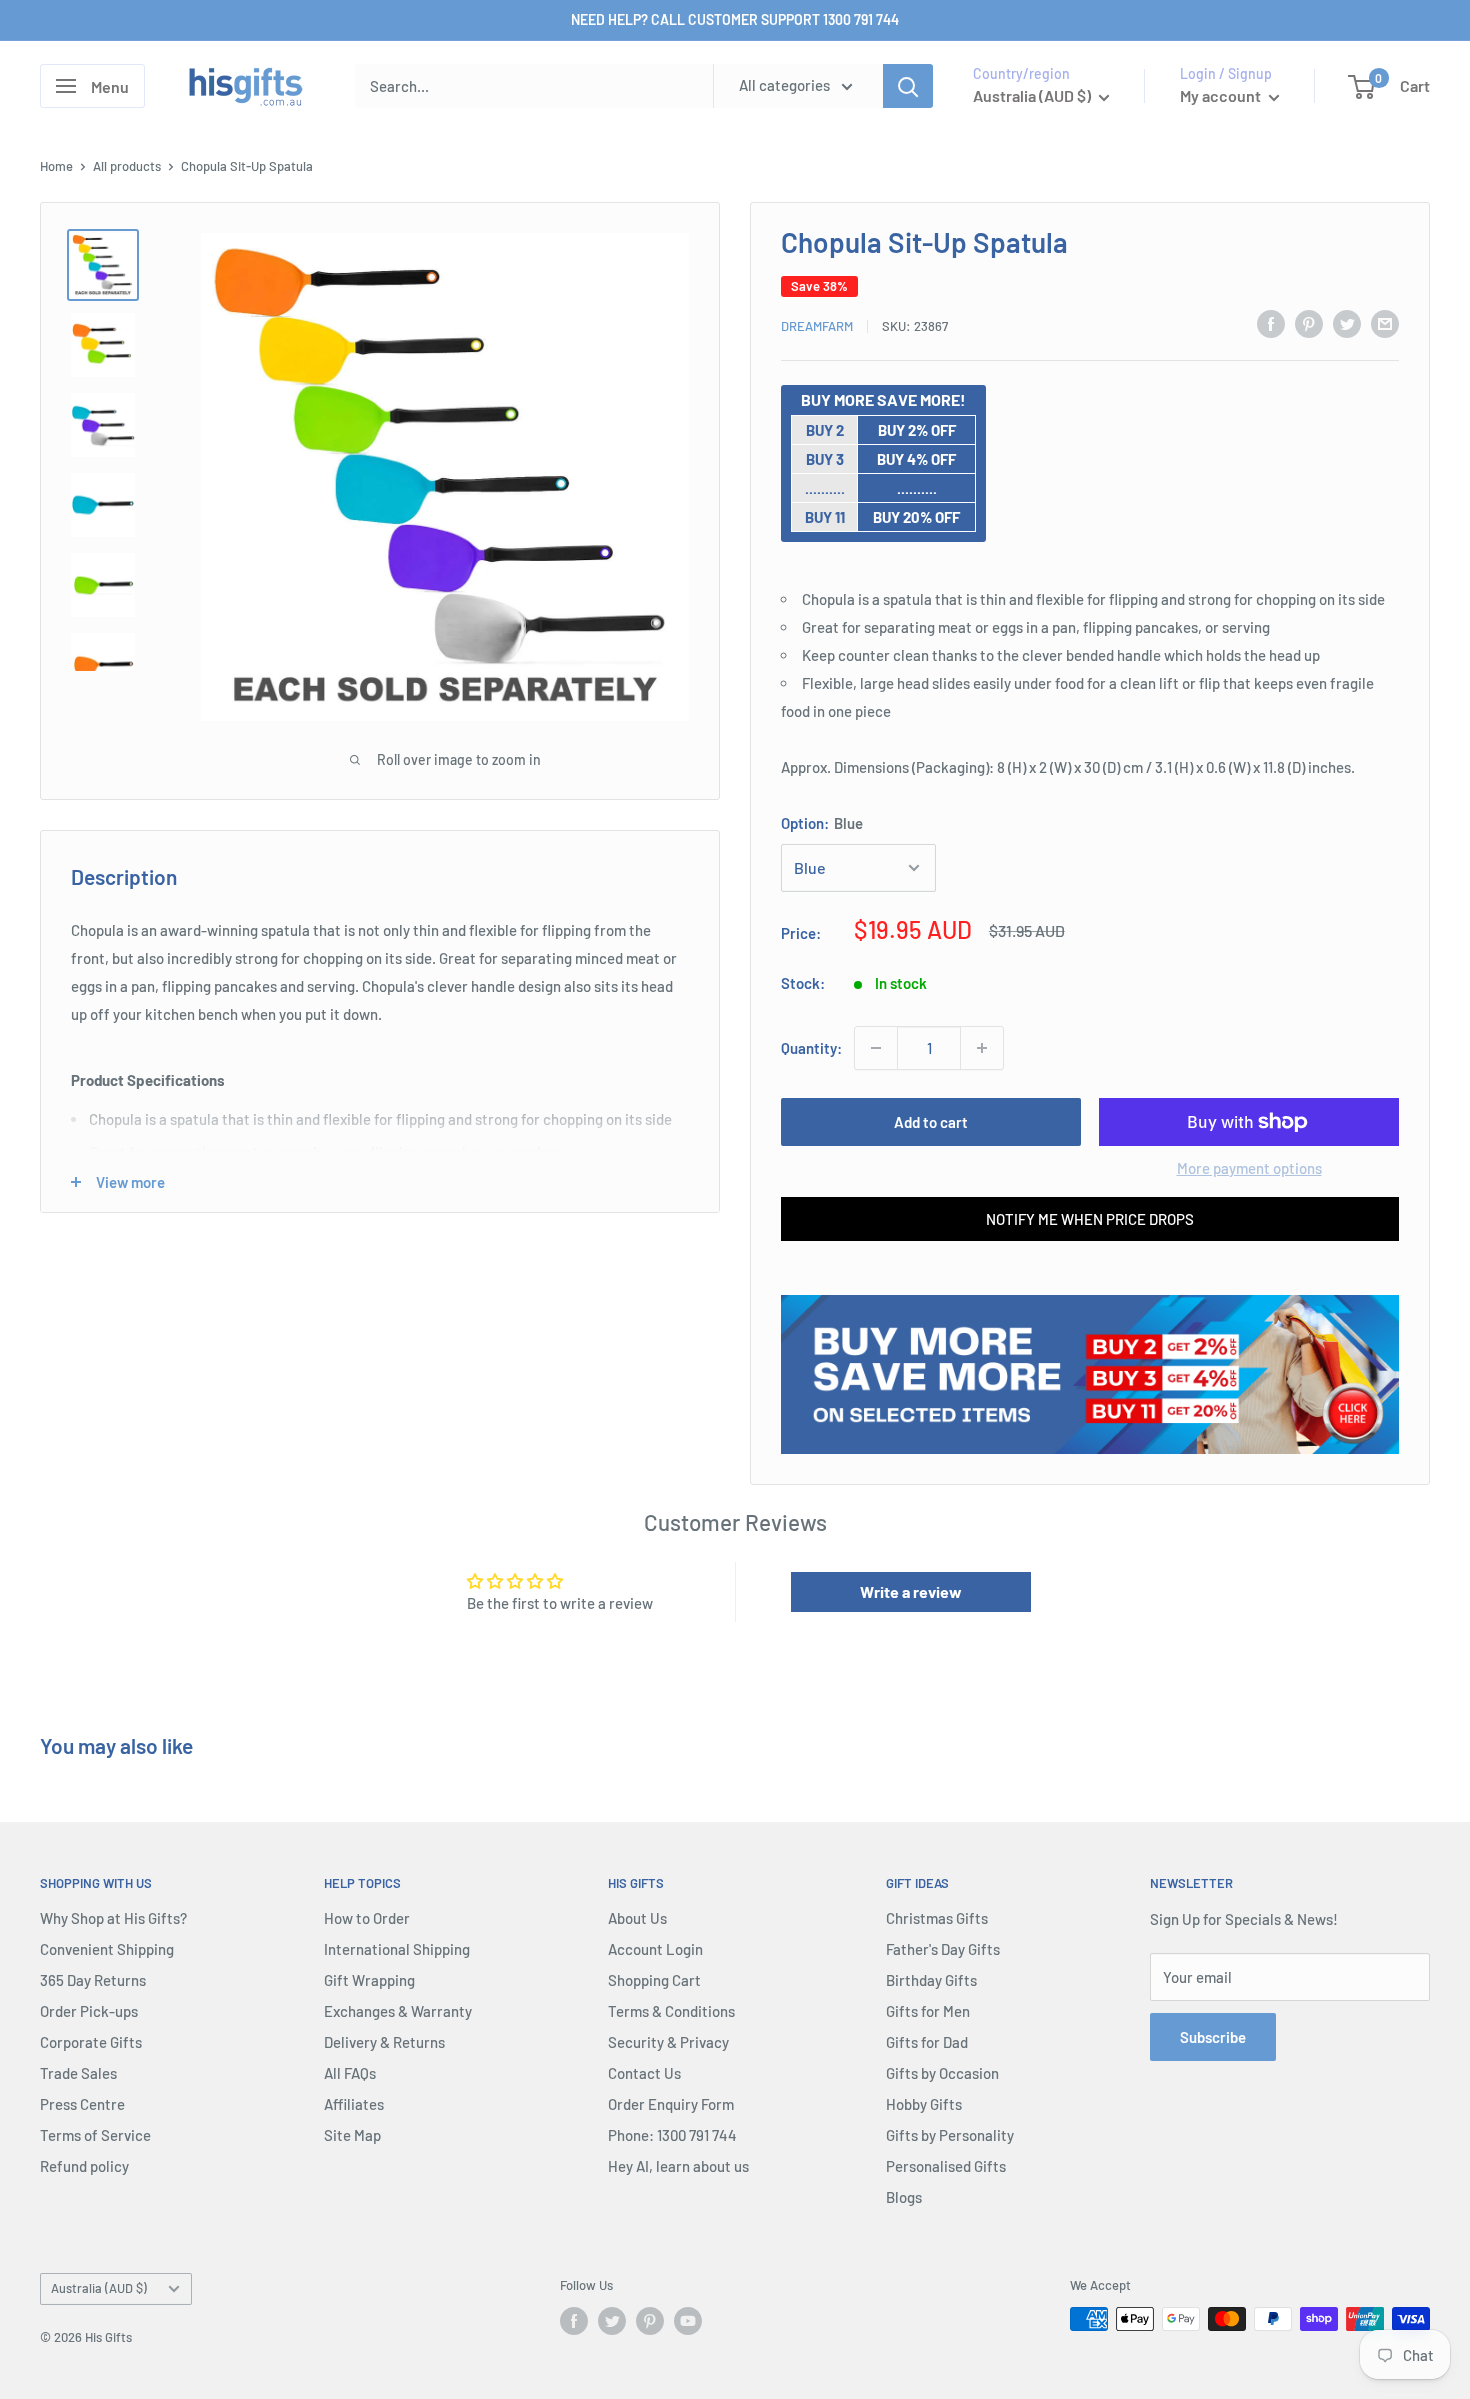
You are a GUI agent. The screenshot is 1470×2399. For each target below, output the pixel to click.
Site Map (352, 2135)
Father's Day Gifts (943, 1949)
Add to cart (931, 1122)
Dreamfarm (817, 326)
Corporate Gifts (91, 2042)
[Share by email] (1385, 323)
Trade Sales (78, 2073)
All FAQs (350, 2073)
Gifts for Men (928, 2011)
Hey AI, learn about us (678, 2166)
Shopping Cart (654, 1980)
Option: (822, 823)
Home (56, 166)
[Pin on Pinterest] (1309, 323)
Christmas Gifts (937, 1918)
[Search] (908, 86)
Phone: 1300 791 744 (672, 2135)
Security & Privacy (668, 2042)
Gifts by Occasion (942, 2073)
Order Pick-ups (89, 2011)
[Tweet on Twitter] (1347, 323)
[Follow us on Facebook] (574, 2321)
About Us (637, 1918)
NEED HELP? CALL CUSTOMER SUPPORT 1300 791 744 (735, 19)
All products (127, 166)
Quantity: (811, 1048)
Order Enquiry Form (671, 2104)
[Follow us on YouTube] (688, 2321)
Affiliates (354, 2104)
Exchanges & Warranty (398, 2011)
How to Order (367, 1918)
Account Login (655, 1949)
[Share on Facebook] (1271, 323)
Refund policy (84, 2166)
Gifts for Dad (927, 2042)
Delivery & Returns (384, 2042)
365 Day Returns (93, 1980)
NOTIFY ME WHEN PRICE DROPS (1090, 1219)
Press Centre (82, 2104)
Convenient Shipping (107, 1949)
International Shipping (397, 1949)
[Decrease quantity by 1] (876, 1048)
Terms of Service (95, 2135)
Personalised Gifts (946, 2166)
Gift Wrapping (369, 1980)
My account (1222, 95)
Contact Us (644, 2073)
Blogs (904, 2197)
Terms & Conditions (671, 2011)
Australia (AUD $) (99, 2288)
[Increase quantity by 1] (982, 1048)
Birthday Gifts (931, 1980)
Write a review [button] (911, 1591)
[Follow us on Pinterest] (650, 2321)
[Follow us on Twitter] (612, 2321)
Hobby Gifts (924, 2104)
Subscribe (1213, 2037)
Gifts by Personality (950, 2135)
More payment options (1249, 1168)
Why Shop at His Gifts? (113, 1918)
